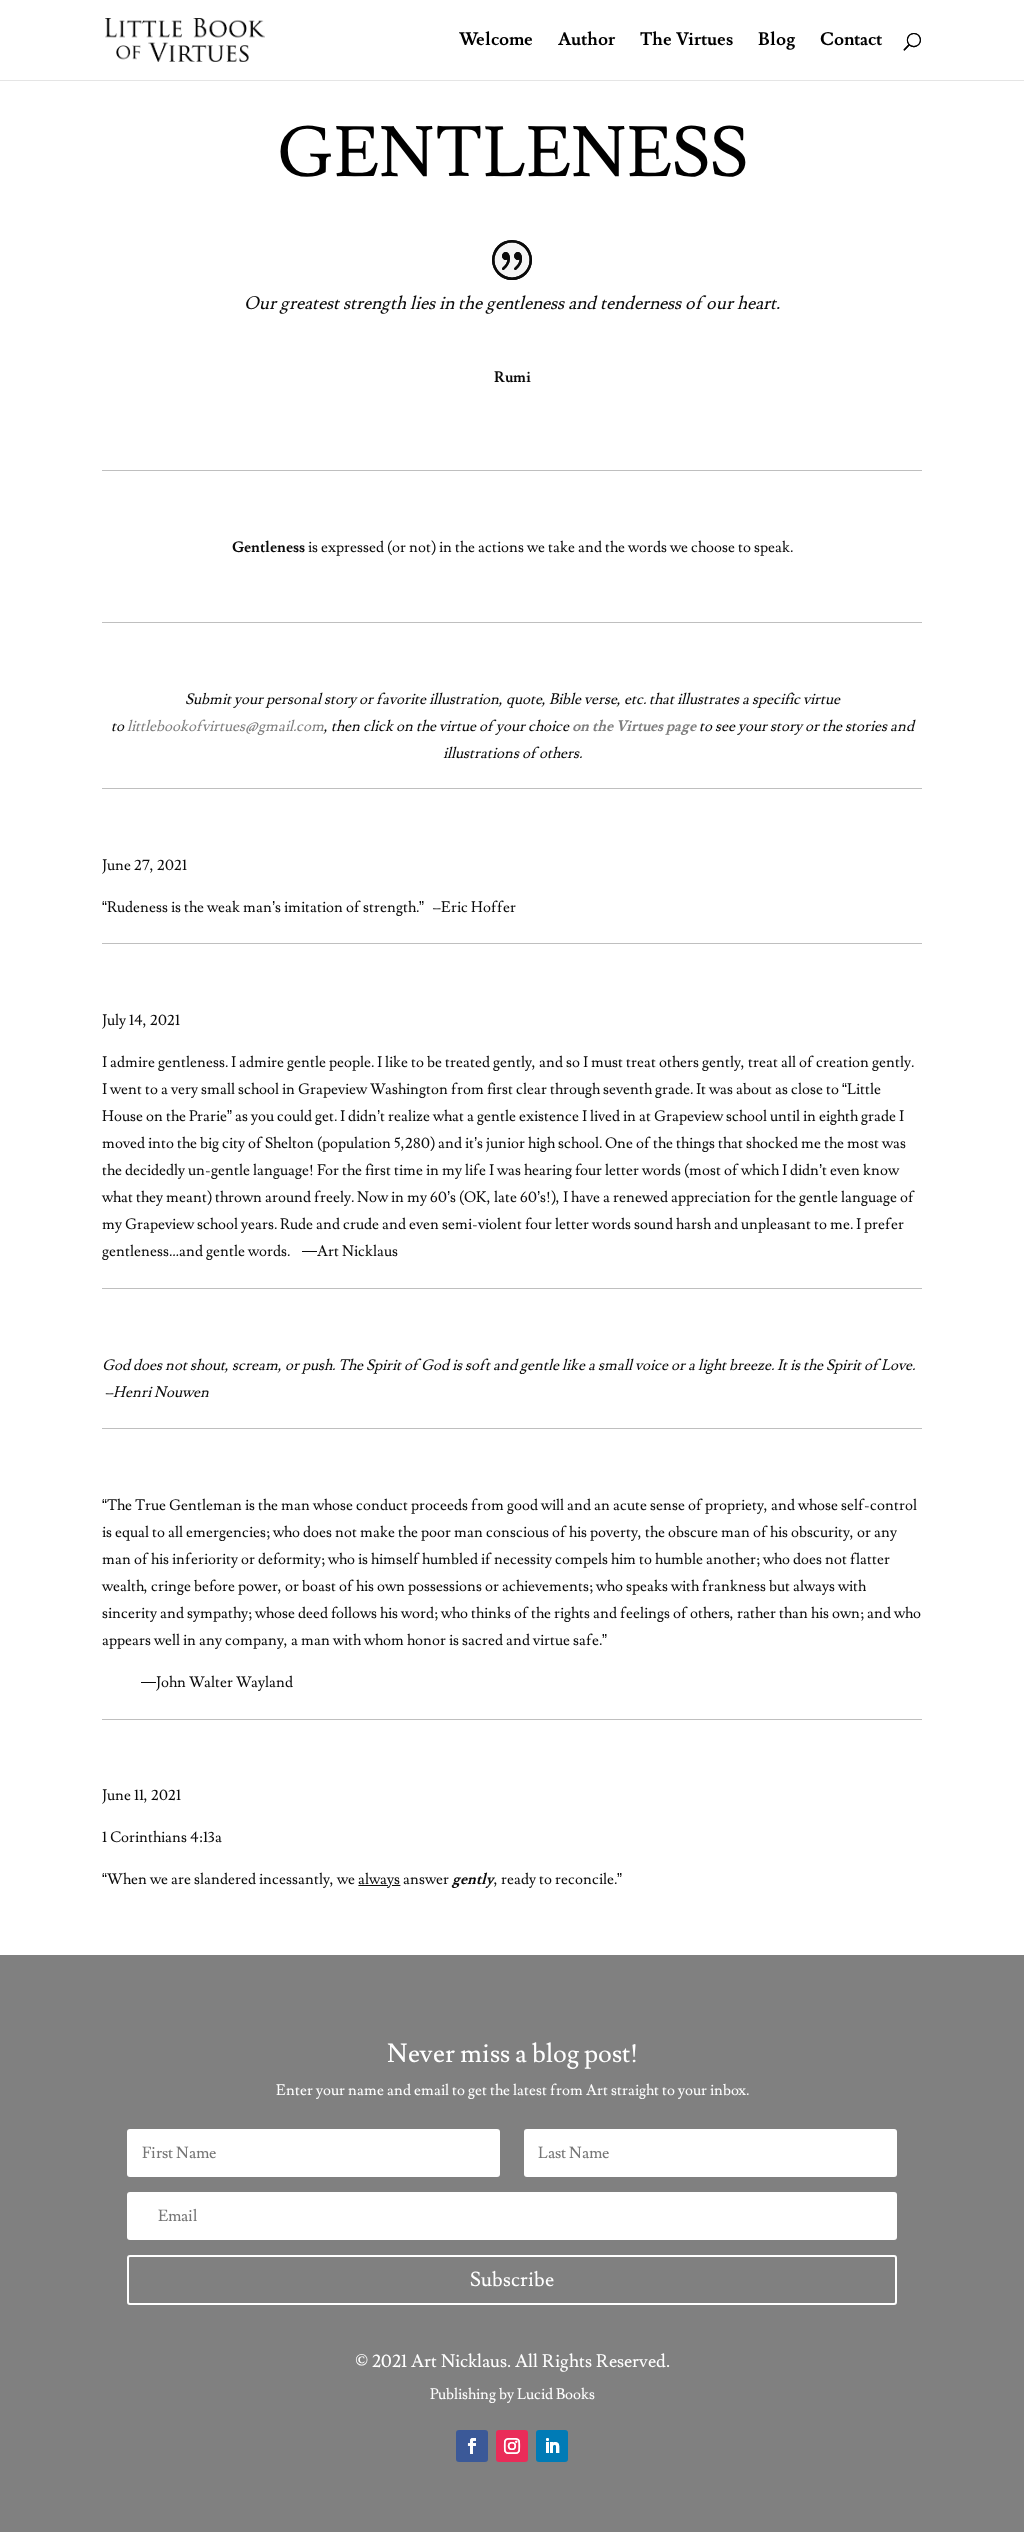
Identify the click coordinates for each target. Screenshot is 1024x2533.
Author (586, 42)
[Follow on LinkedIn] (552, 2446)
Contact (851, 42)
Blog (776, 42)
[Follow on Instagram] (512, 2446)
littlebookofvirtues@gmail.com (225, 726)
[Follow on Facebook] (472, 2446)
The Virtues (686, 42)
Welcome (496, 42)
